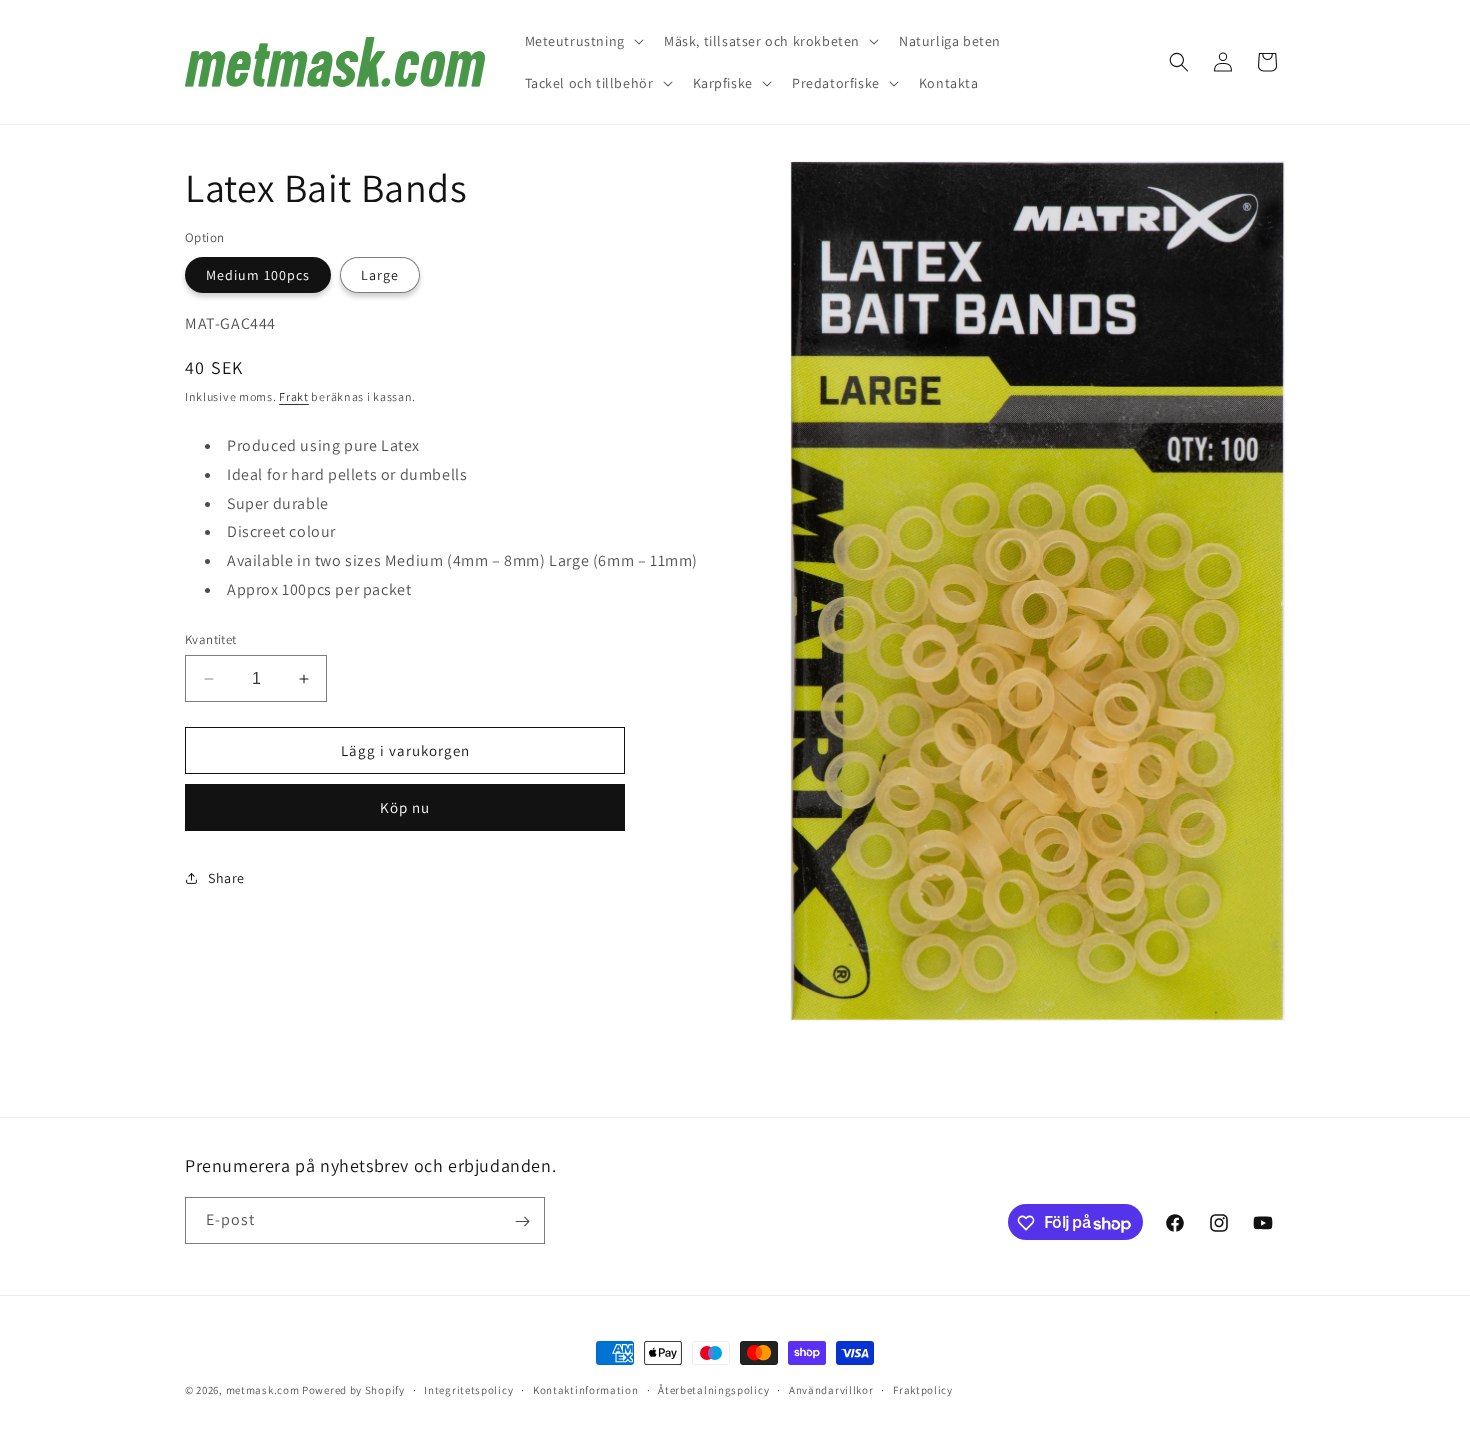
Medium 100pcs (258, 275)
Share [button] (226, 878)
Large (380, 275)
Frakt (294, 396)
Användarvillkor (831, 1390)
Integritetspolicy (468, 1390)
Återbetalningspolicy (713, 1390)
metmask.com (264, 1390)
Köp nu (405, 807)
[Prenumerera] (522, 1221)
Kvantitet (211, 639)
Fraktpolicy (923, 1390)
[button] (582, 41)
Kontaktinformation (586, 1390)
